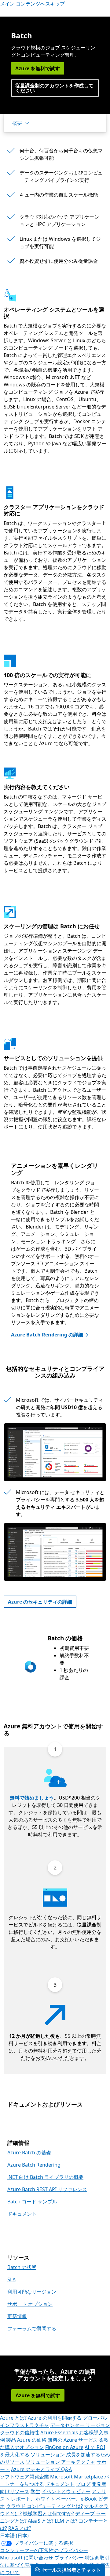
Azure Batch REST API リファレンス (47, 2189)
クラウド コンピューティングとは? (44, 2506)
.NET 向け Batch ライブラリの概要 (45, 2177)
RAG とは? (20, 2528)
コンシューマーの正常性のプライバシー (44, 2550)
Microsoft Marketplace (77, 2477)
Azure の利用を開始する (55, 2418)
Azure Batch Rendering (34, 2165)
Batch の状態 (22, 2267)
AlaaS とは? (41, 2521)
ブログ (83, 2484)
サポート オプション (30, 2304)
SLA (11, 2279)
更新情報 (17, 2316)
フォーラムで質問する (32, 2329)
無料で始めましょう (32, 1798)
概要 (17, 123)
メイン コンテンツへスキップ (32, 4)
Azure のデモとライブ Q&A (41, 2469)
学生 (35, 2491)
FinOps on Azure (64, 2447)
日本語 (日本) (14, 2536)
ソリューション (48, 2455)
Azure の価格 (32, 2440)
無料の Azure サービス (73, 2440)
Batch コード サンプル (32, 2202)
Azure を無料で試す (38, 68)
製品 (11, 2440)
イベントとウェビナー (66, 2491)
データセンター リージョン (80, 2425)
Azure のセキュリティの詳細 (40, 1602)
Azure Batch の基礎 (29, 2152)
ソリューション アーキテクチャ (61, 2462)
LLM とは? (66, 2521)
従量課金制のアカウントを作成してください (54, 88)
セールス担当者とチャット (71, 2570)
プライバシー (69, 2558)
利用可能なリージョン (32, 2292)
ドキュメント (22, 2214)
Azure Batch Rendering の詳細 (47, 1335)
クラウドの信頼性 (20, 2432)
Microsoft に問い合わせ (27, 2558)
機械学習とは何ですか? (48, 2513)
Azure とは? (13, 2418)
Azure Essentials (59, 2432)
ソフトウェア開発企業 (24, 2477)
